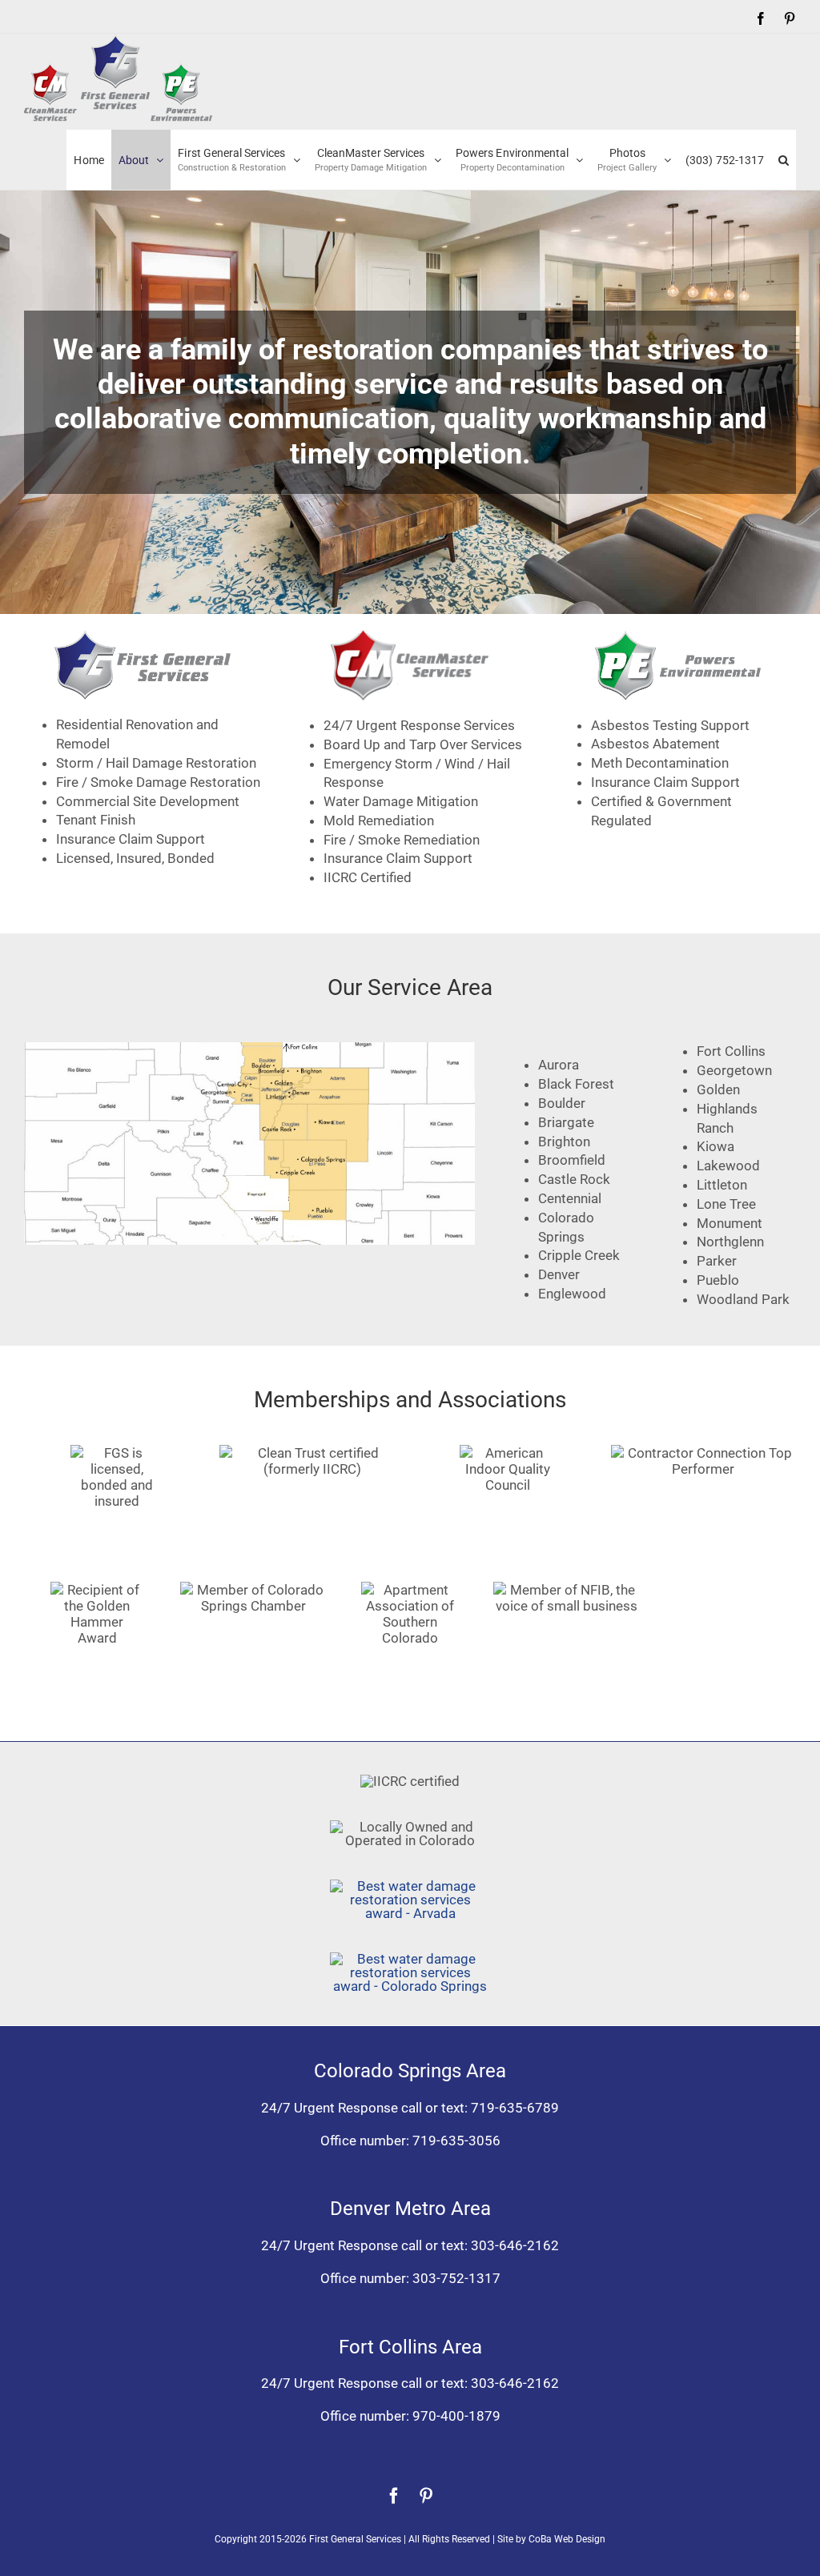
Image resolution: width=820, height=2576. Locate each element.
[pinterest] (426, 2496)
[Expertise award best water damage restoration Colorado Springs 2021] (410, 1959)
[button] (784, 160)
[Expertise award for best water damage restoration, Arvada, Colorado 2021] (410, 1886)
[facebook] (394, 2496)
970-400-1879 (456, 2416)
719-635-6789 (515, 2108)
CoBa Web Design (567, 2539)
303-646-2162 (515, 2245)
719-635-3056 (456, 2141)
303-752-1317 (456, 2278)
